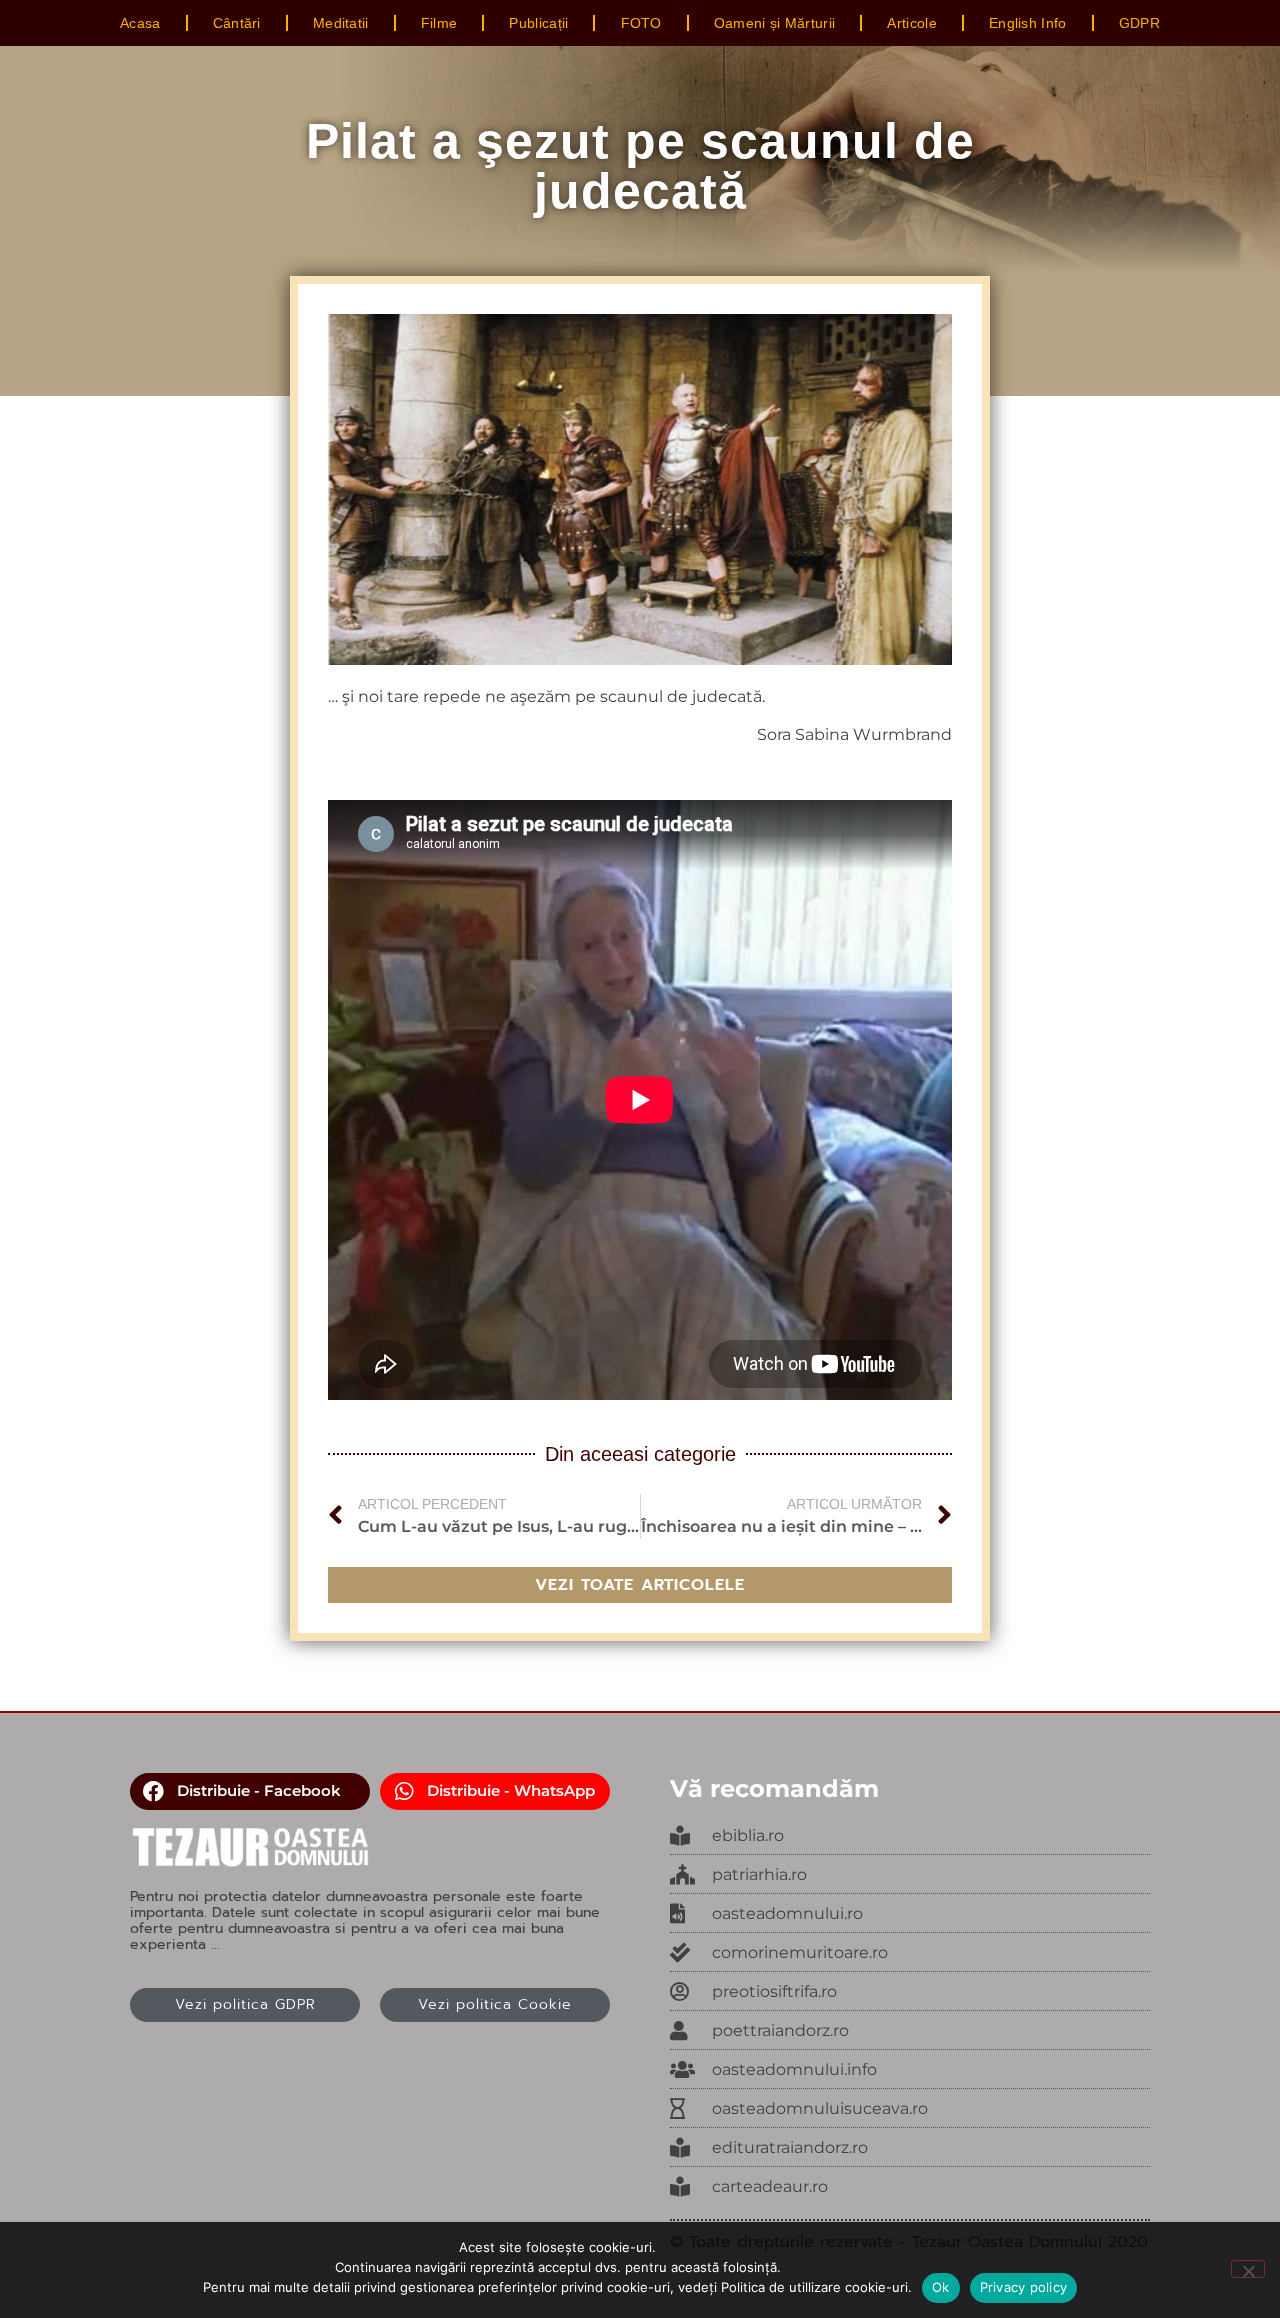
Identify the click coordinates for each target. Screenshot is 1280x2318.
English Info (1028, 23)
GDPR (1139, 23)
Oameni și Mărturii (774, 23)
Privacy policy (1024, 2287)
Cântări (237, 23)
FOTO (641, 23)
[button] (250, 1792)
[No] (1248, 2269)
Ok (941, 2287)
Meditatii (341, 23)
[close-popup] (910, 1914)
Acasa (140, 23)
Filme (439, 23)
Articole (911, 23)
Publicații (538, 23)
